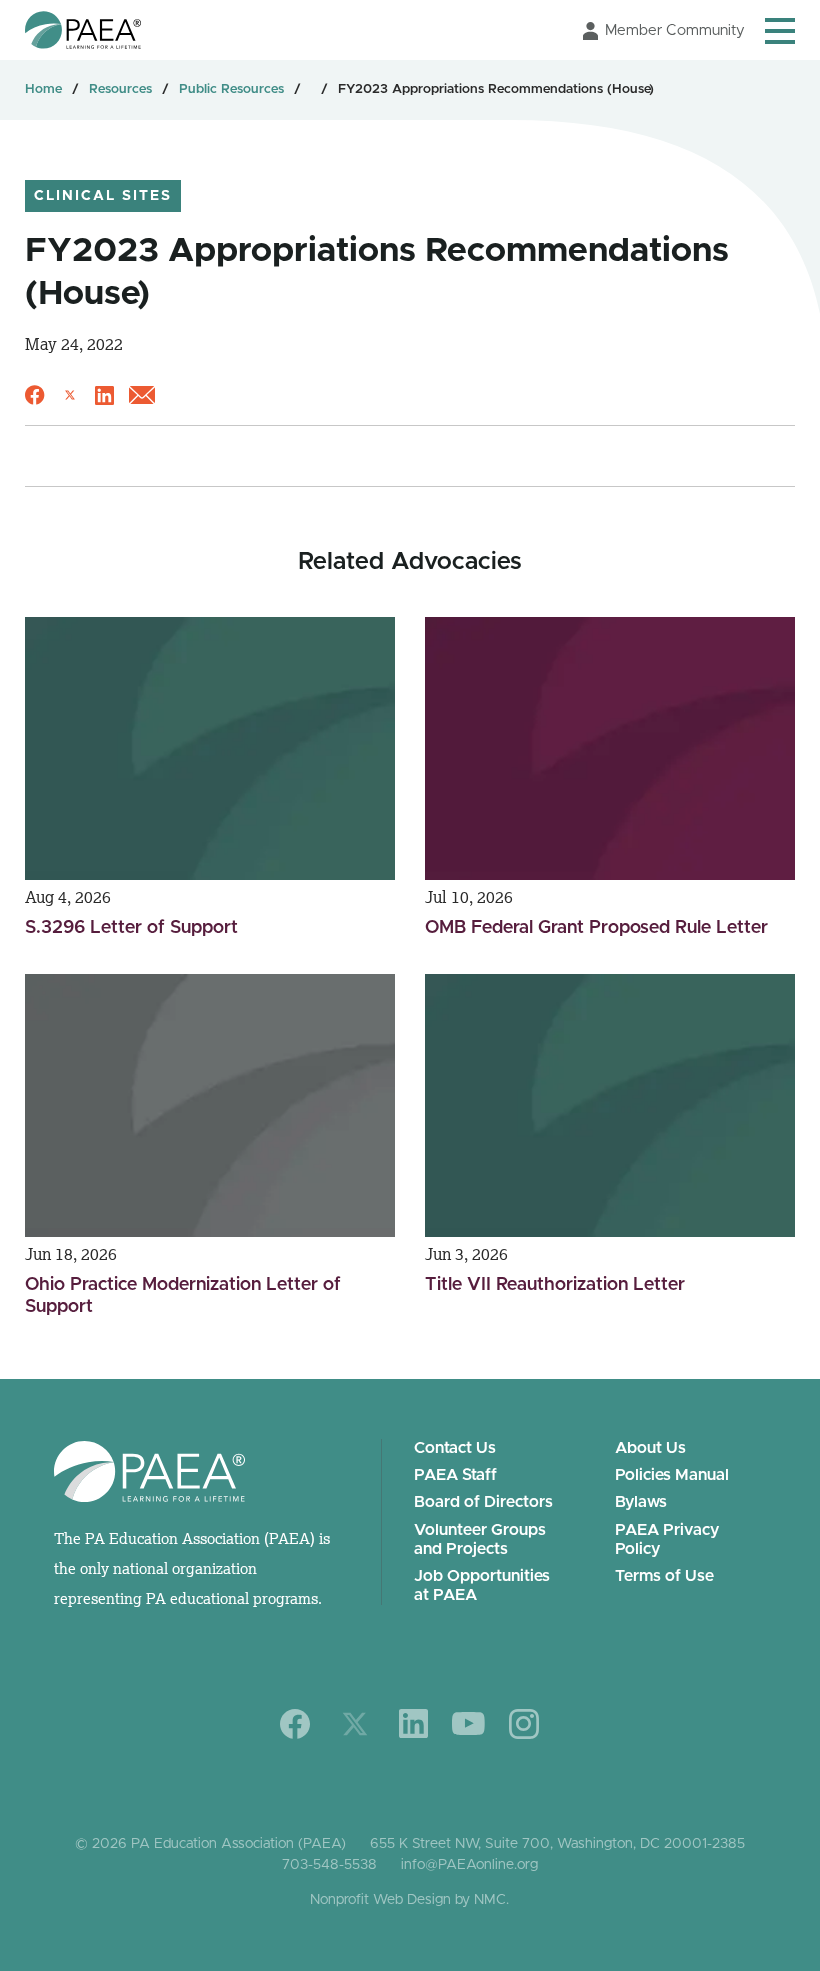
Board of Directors (483, 1502)
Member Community (675, 30)
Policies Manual (672, 1475)
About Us (650, 1448)
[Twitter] (355, 1724)
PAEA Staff (455, 1475)
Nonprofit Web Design (380, 1900)
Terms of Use (664, 1576)
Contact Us (455, 1448)
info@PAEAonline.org (469, 1865)
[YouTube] (468, 1723)
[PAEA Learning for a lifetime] (83, 30)
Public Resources (231, 89)
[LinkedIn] (413, 1723)
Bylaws (641, 1502)
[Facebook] (295, 1724)
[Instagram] (524, 1724)
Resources (120, 89)
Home (43, 89)
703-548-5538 (329, 1865)
